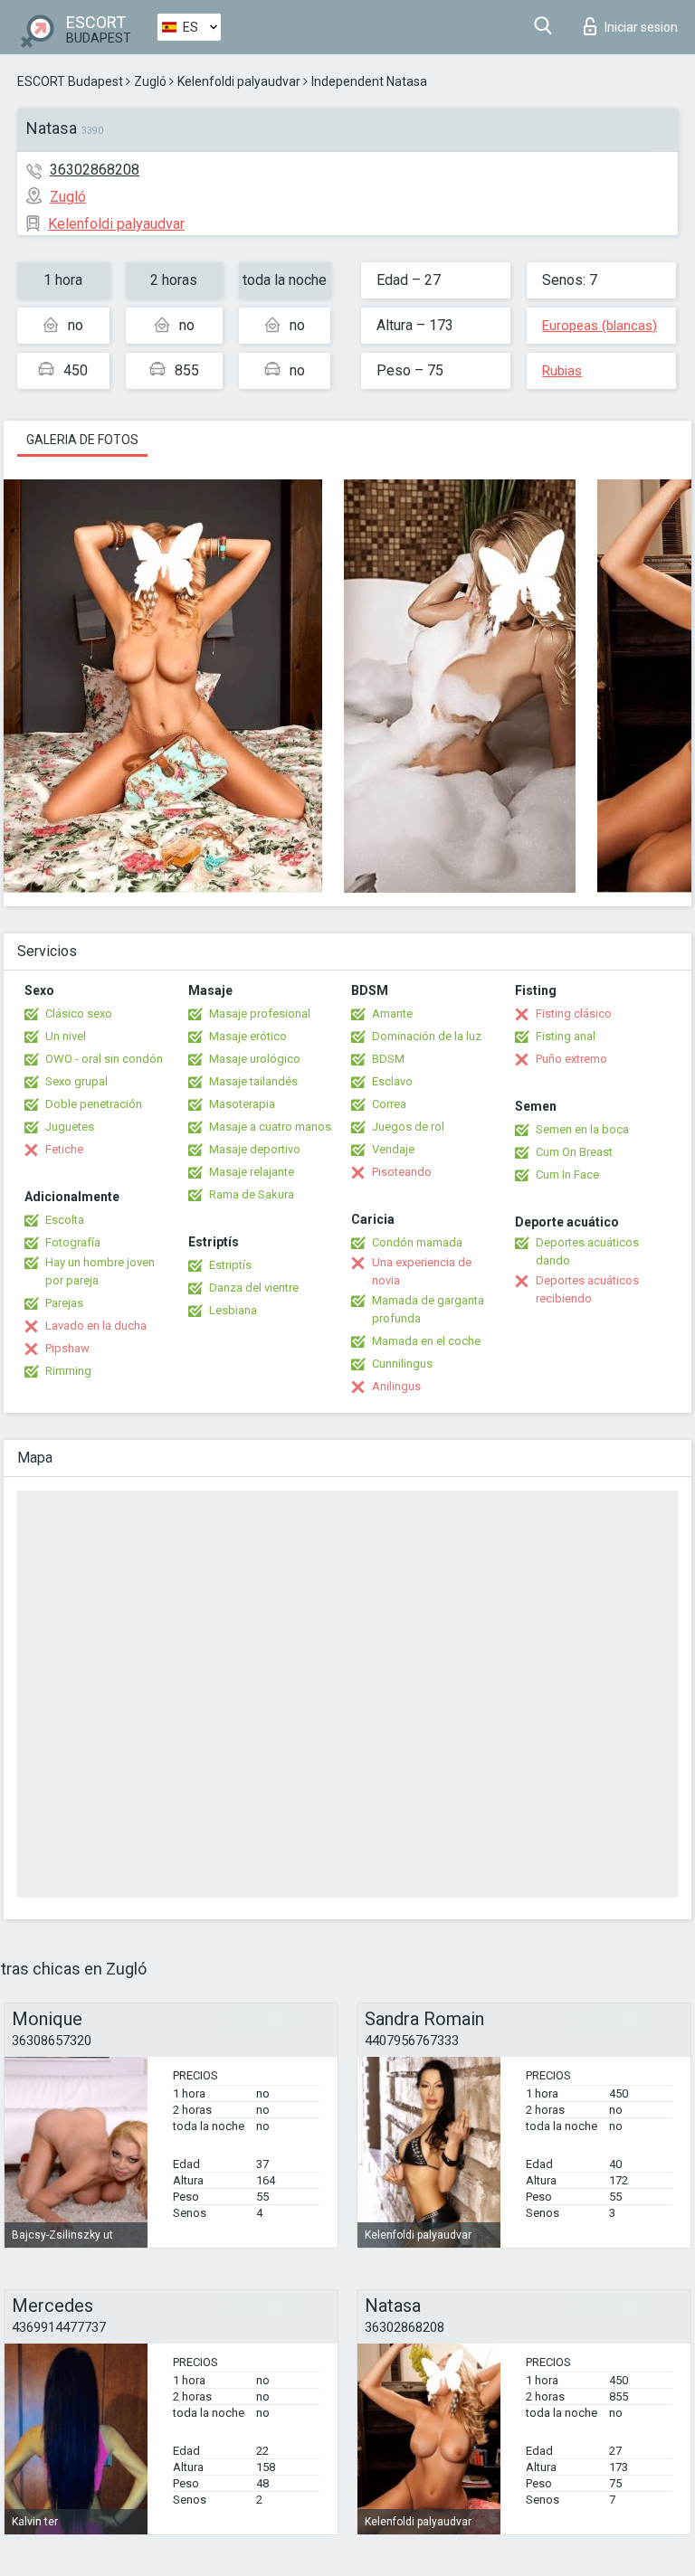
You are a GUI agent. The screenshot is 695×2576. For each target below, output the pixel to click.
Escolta (65, 1220)
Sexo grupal (76, 1081)
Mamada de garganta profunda (428, 1309)
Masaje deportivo (255, 1149)
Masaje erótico (248, 1036)
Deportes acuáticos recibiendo (587, 1289)
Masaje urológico (255, 1059)
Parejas (64, 1303)
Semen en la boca (582, 1129)
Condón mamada (417, 1242)
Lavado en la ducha (96, 1326)
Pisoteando (402, 1172)
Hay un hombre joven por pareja (100, 1271)
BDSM (388, 1059)
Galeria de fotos (82, 440)
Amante (392, 1013)
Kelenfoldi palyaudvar (239, 81)
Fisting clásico (574, 1013)
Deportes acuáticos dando (587, 1251)
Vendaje (393, 1149)
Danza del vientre (254, 1288)
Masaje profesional (260, 1013)
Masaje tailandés (253, 1081)
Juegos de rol (408, 1127)
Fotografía (73, 1242)
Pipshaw (67, 1348)
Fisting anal (566, 1036)
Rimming (68, 1371)
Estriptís (230, 1265)
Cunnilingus (402, 1364)
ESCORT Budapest (70, 81)
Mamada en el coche (426, 1341)
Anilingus (396, 1386)
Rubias (562, 371)
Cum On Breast (574, 1152)
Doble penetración (94, 1104)
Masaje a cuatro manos (270, 1127)
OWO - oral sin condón (104, 1059)
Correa (389, 1104)
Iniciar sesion (641, 27)
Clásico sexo (79, 1013)
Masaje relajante (252, 1172)
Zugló (150, 81)
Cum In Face (567, 1174)
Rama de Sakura (252, 1194)
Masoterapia (242, 1104)
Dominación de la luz (427, 1036)
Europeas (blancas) (600, 326)
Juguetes (70, 1127)
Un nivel (66, 1036)
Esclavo (392, 1081)
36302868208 (95, 170)
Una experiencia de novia (422, 1271)
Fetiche (64, 1149)
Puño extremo (571, 1059)
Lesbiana (233, 1310)
